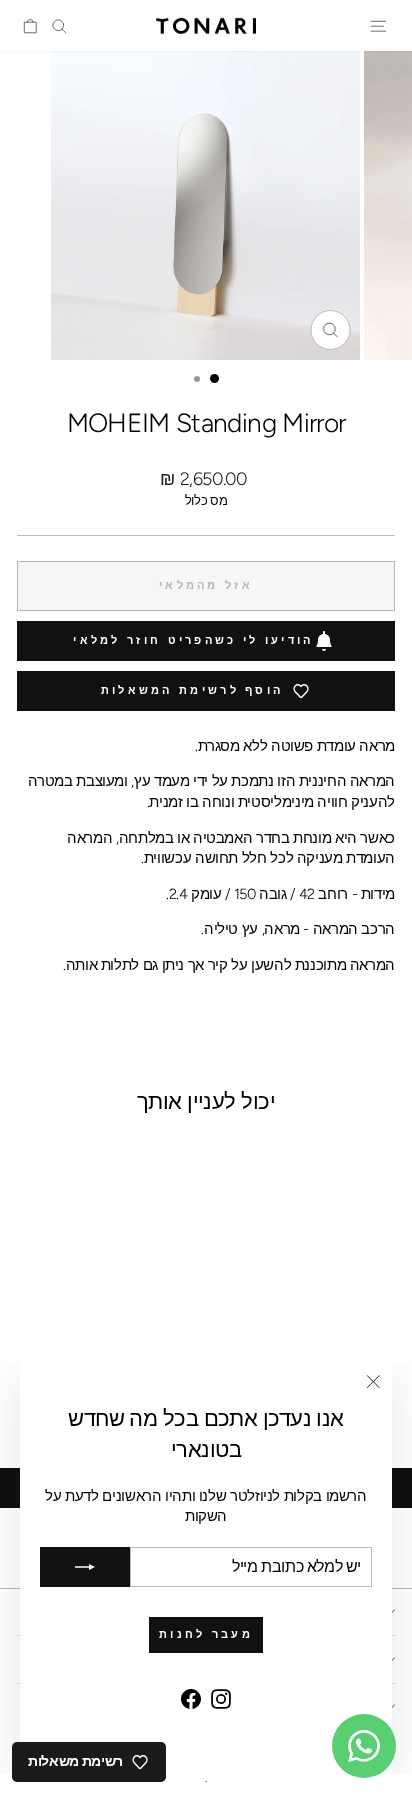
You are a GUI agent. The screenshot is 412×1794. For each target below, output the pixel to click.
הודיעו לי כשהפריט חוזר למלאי (193, 640)
